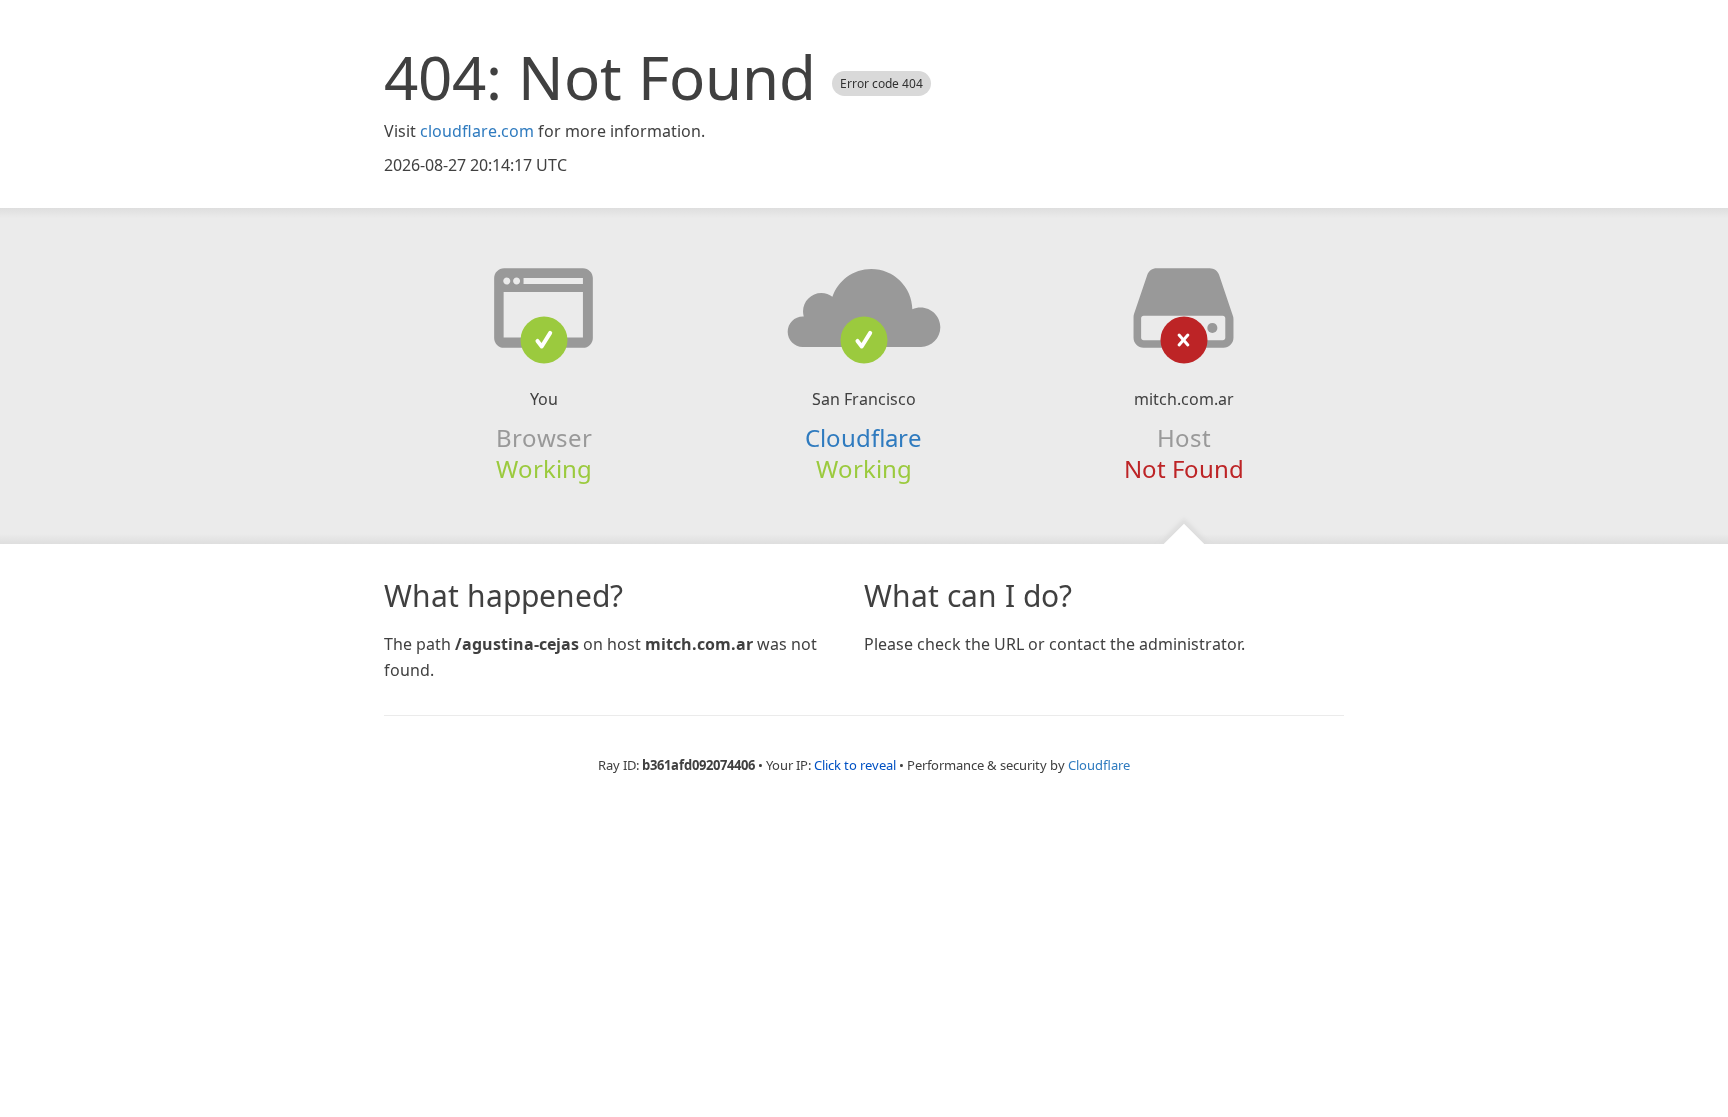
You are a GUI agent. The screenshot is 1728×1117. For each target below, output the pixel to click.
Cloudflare (1099, 765)
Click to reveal (855, 765)
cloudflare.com (477, 131)
